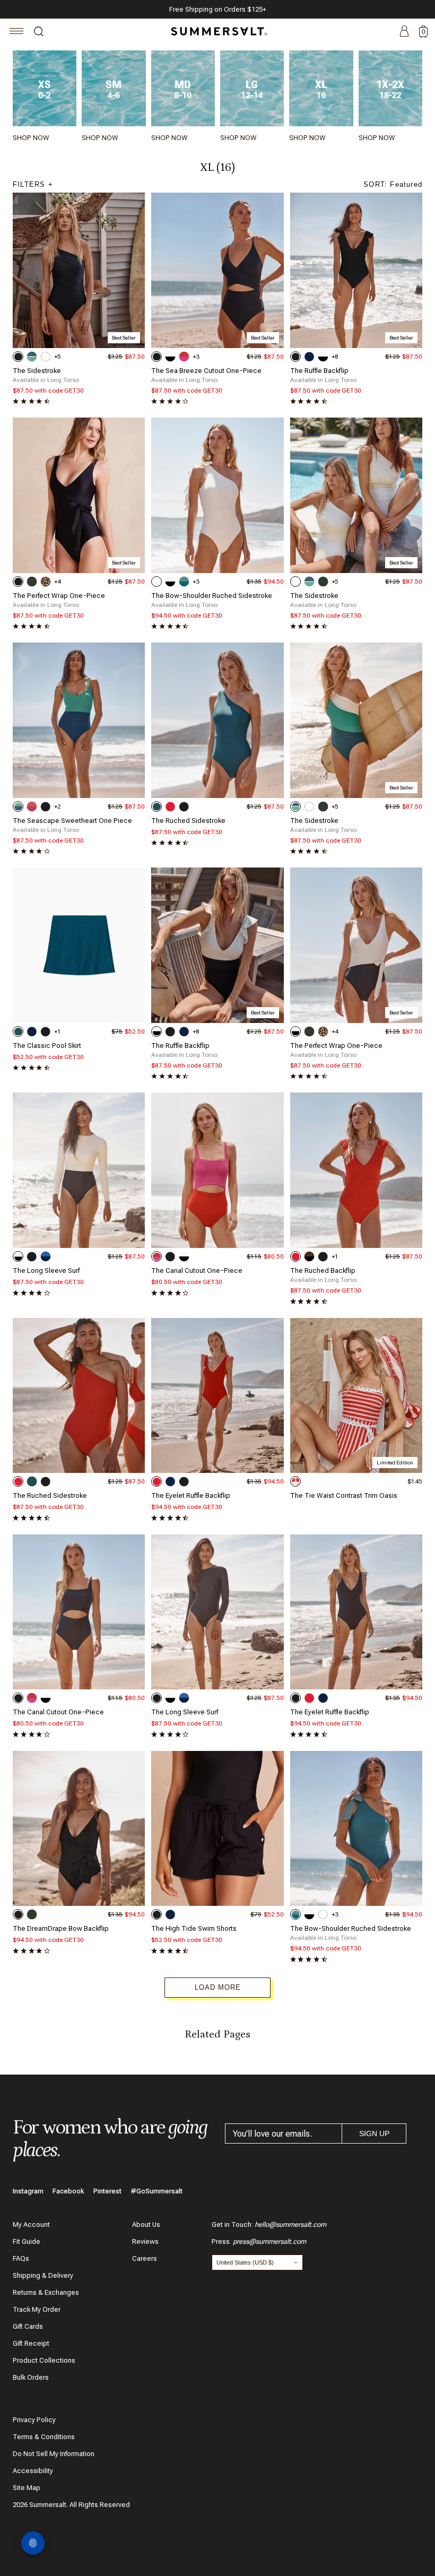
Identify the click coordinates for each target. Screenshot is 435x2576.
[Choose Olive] (32, 582)
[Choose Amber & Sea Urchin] (309, 1256)
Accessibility (33, 2471)
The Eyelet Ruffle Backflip (191, 1495)
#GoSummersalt (156, 2191)
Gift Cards (28, 2326)
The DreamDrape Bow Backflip (61, 1928)
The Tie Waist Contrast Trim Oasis (344, 1495)
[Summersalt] (217, 31)
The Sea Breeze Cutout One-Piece (206, 371)
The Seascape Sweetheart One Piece (72, 821)
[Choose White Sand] (46, 357)
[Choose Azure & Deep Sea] (46, 1256)
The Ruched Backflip (323, 1270)
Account (404, 32)
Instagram (28, 2191)
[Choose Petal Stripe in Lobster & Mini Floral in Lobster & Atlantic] (295, 1481)
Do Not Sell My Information (54, 2454)
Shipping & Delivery (43, 2275)
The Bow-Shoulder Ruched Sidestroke (212, 596)
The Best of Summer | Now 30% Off (216, 9)
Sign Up (374, 2133)
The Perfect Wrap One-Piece (59, 596)
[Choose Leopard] (46, 582)
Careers (145, 2258)
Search (39, 33)
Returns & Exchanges (46, 2292)
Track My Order (37, 2309)
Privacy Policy (34, 2420)
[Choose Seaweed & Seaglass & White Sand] (32, 357)
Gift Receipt (31, 2343)
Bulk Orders (31, 2377)
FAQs (21, 2258)
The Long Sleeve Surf (46, 1270)
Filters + (33, 184)
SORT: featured (393, 184)
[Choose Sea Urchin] (18, 357)
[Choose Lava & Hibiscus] (184, 357)
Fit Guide (27, 2241)
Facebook (68, 2191)
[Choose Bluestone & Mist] (184, 582)
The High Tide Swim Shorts (194, 1928)
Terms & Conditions (44, 2437)
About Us (146, 2224)
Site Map (27, 2488)
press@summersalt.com (269, 2241)
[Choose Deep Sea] (309, 357)
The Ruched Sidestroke (188, 821)
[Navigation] (17, 33)
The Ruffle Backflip (319, 371)
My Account (31, 2224)
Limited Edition (395, 1463)
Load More (218, 1987)
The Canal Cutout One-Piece (197, 1270)
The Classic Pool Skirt (47, 1046)
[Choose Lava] (170, 806)
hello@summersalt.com (290, 2224)
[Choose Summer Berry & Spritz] (32, 806)
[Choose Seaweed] (156, 806)
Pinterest (107, 2191)
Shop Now (31, 138)
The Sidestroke (37, 371)
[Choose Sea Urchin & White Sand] (170, 357)
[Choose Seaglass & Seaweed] (18, 806)
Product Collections (44, 2360)
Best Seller (124, 338)
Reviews (145, 2241)
